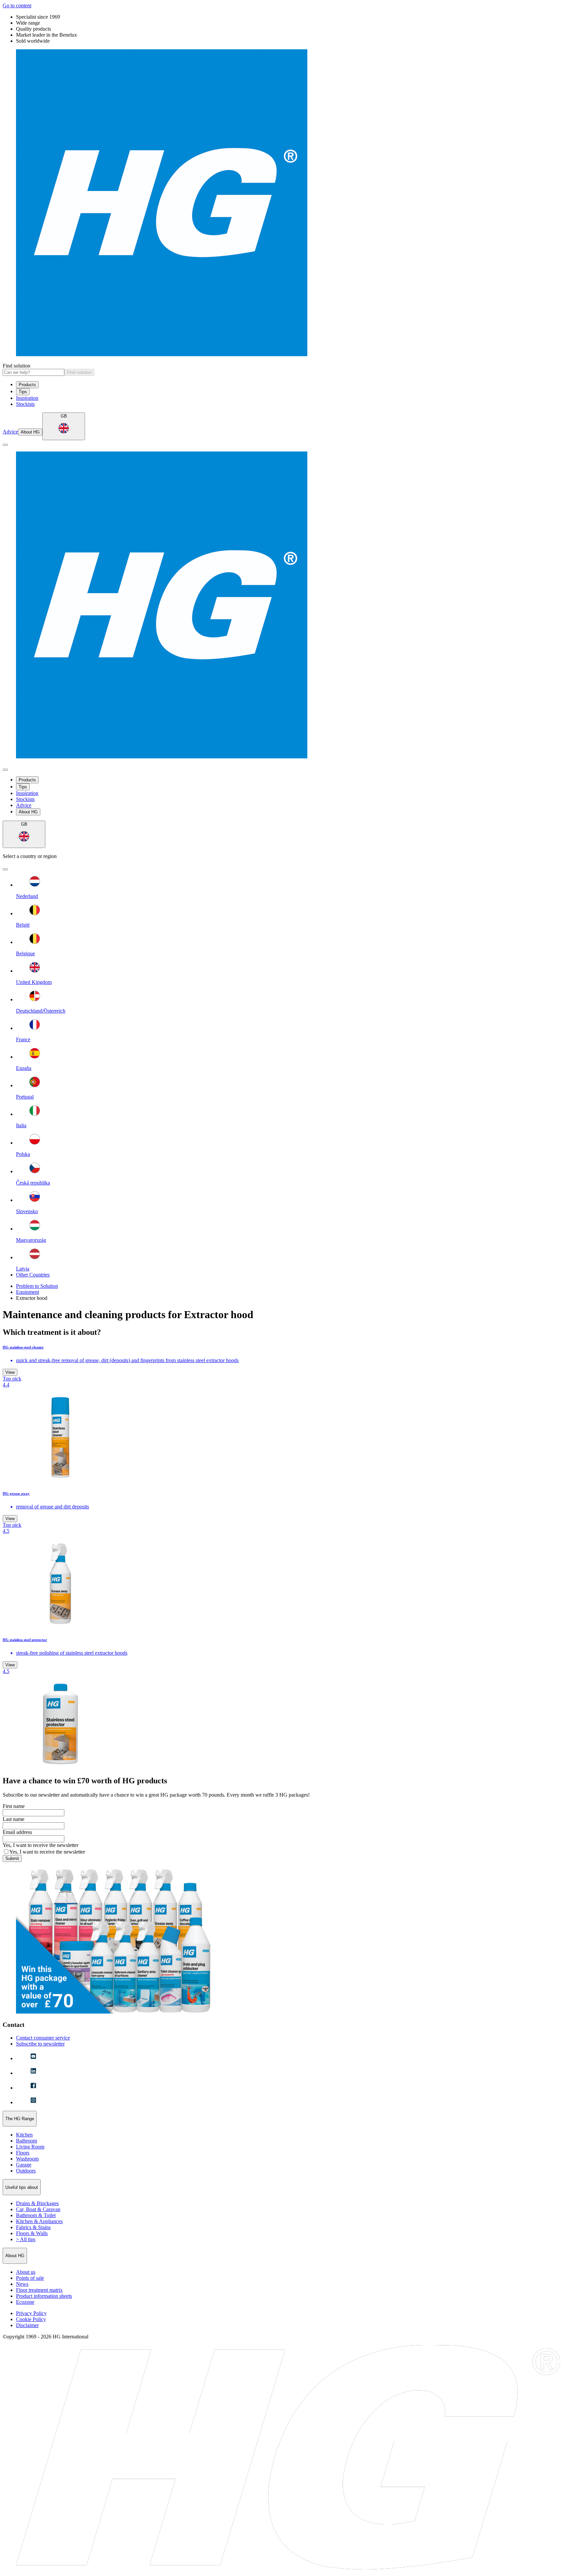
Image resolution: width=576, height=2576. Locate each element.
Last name (13, 1819)
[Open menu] (5, 445)
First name (14, 1806)
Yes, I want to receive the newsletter (40, 1845)
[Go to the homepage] (288, 203)
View (10, 1372)
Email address (17, 1832)
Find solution (16, 366)
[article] (288, 1414)
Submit (12, 1858)
